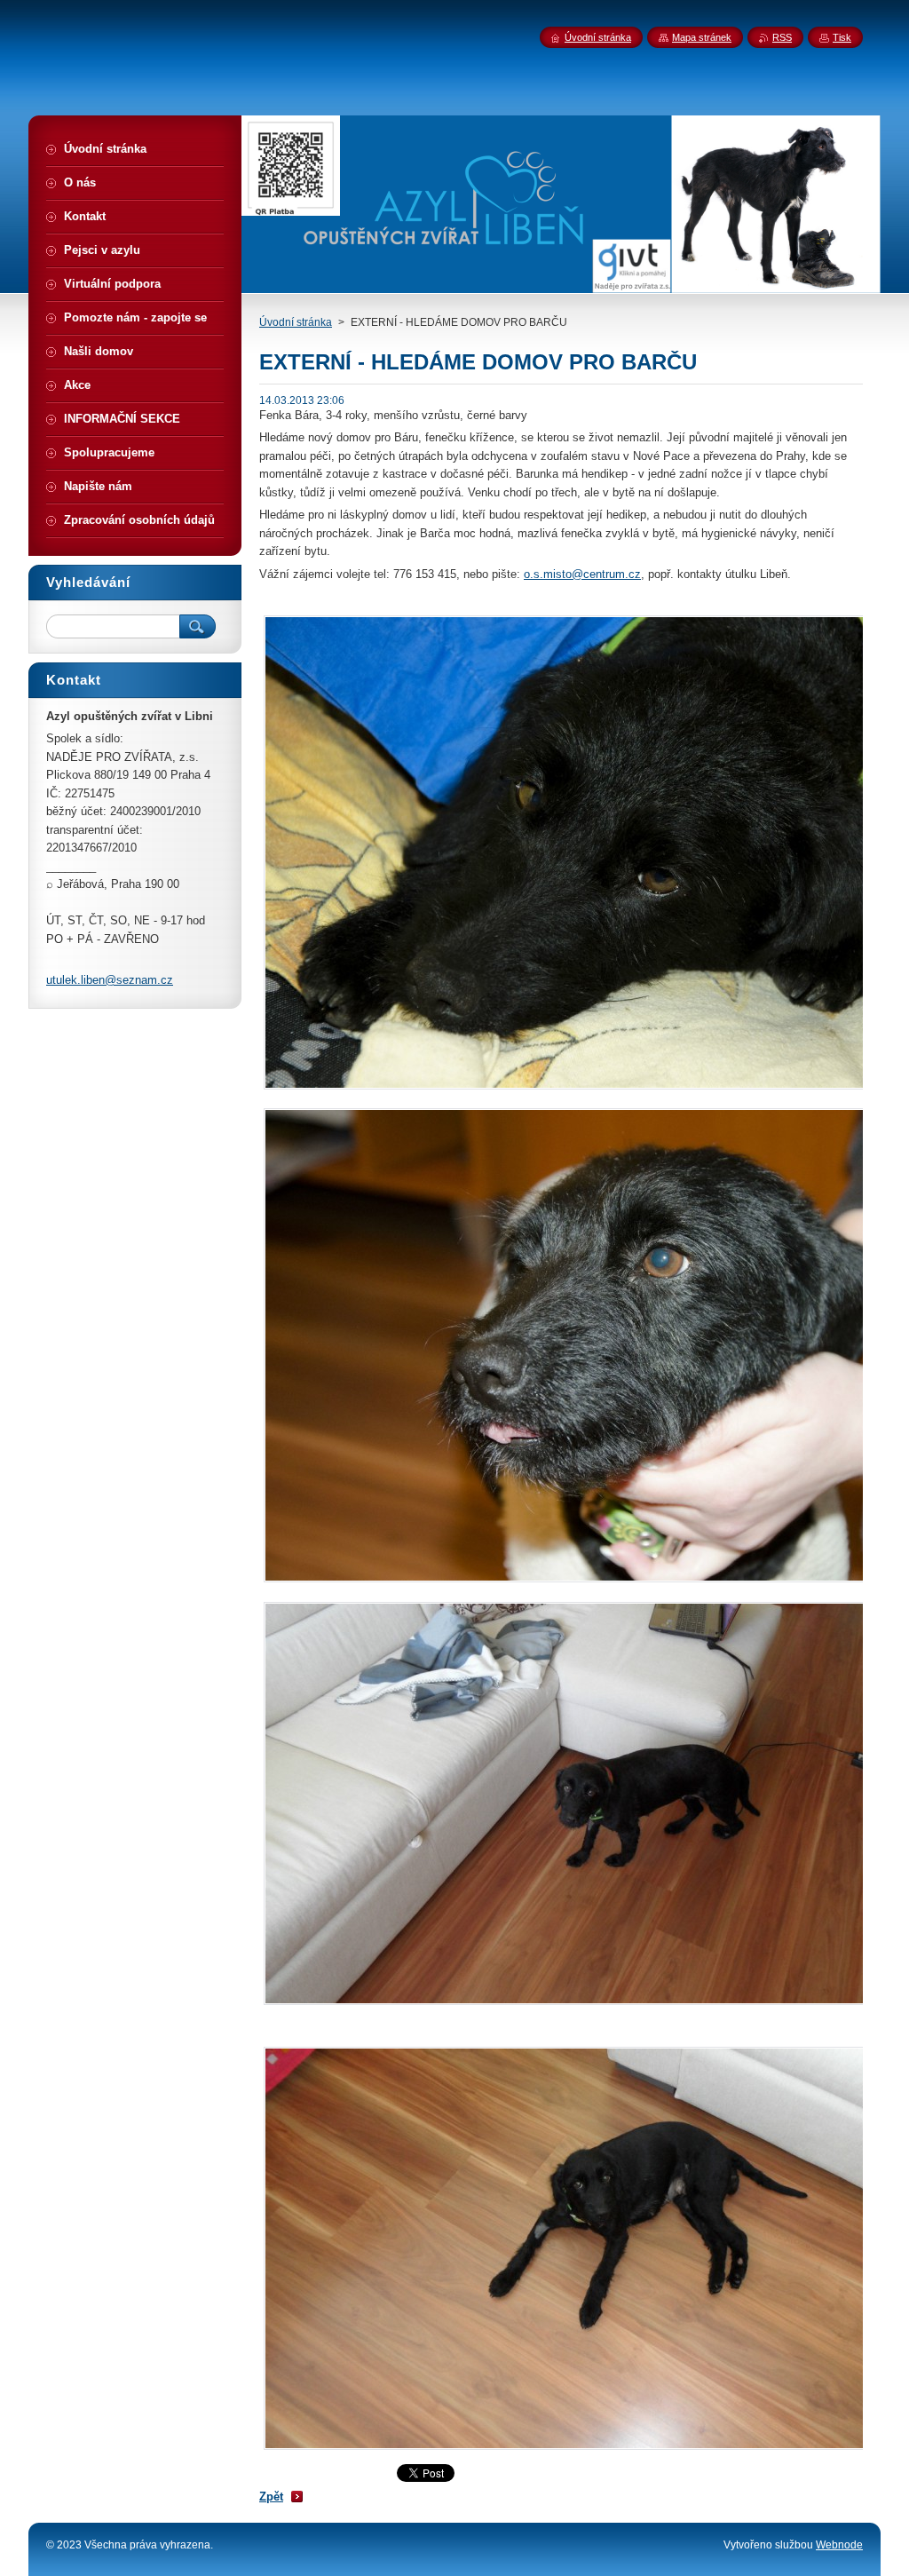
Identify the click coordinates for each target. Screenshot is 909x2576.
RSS (782, 37)
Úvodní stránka (296, 322)
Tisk (842, 37)
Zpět (271, 2497)
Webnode (839, 2545)
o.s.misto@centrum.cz (582, 574)
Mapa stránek (702, 37)
